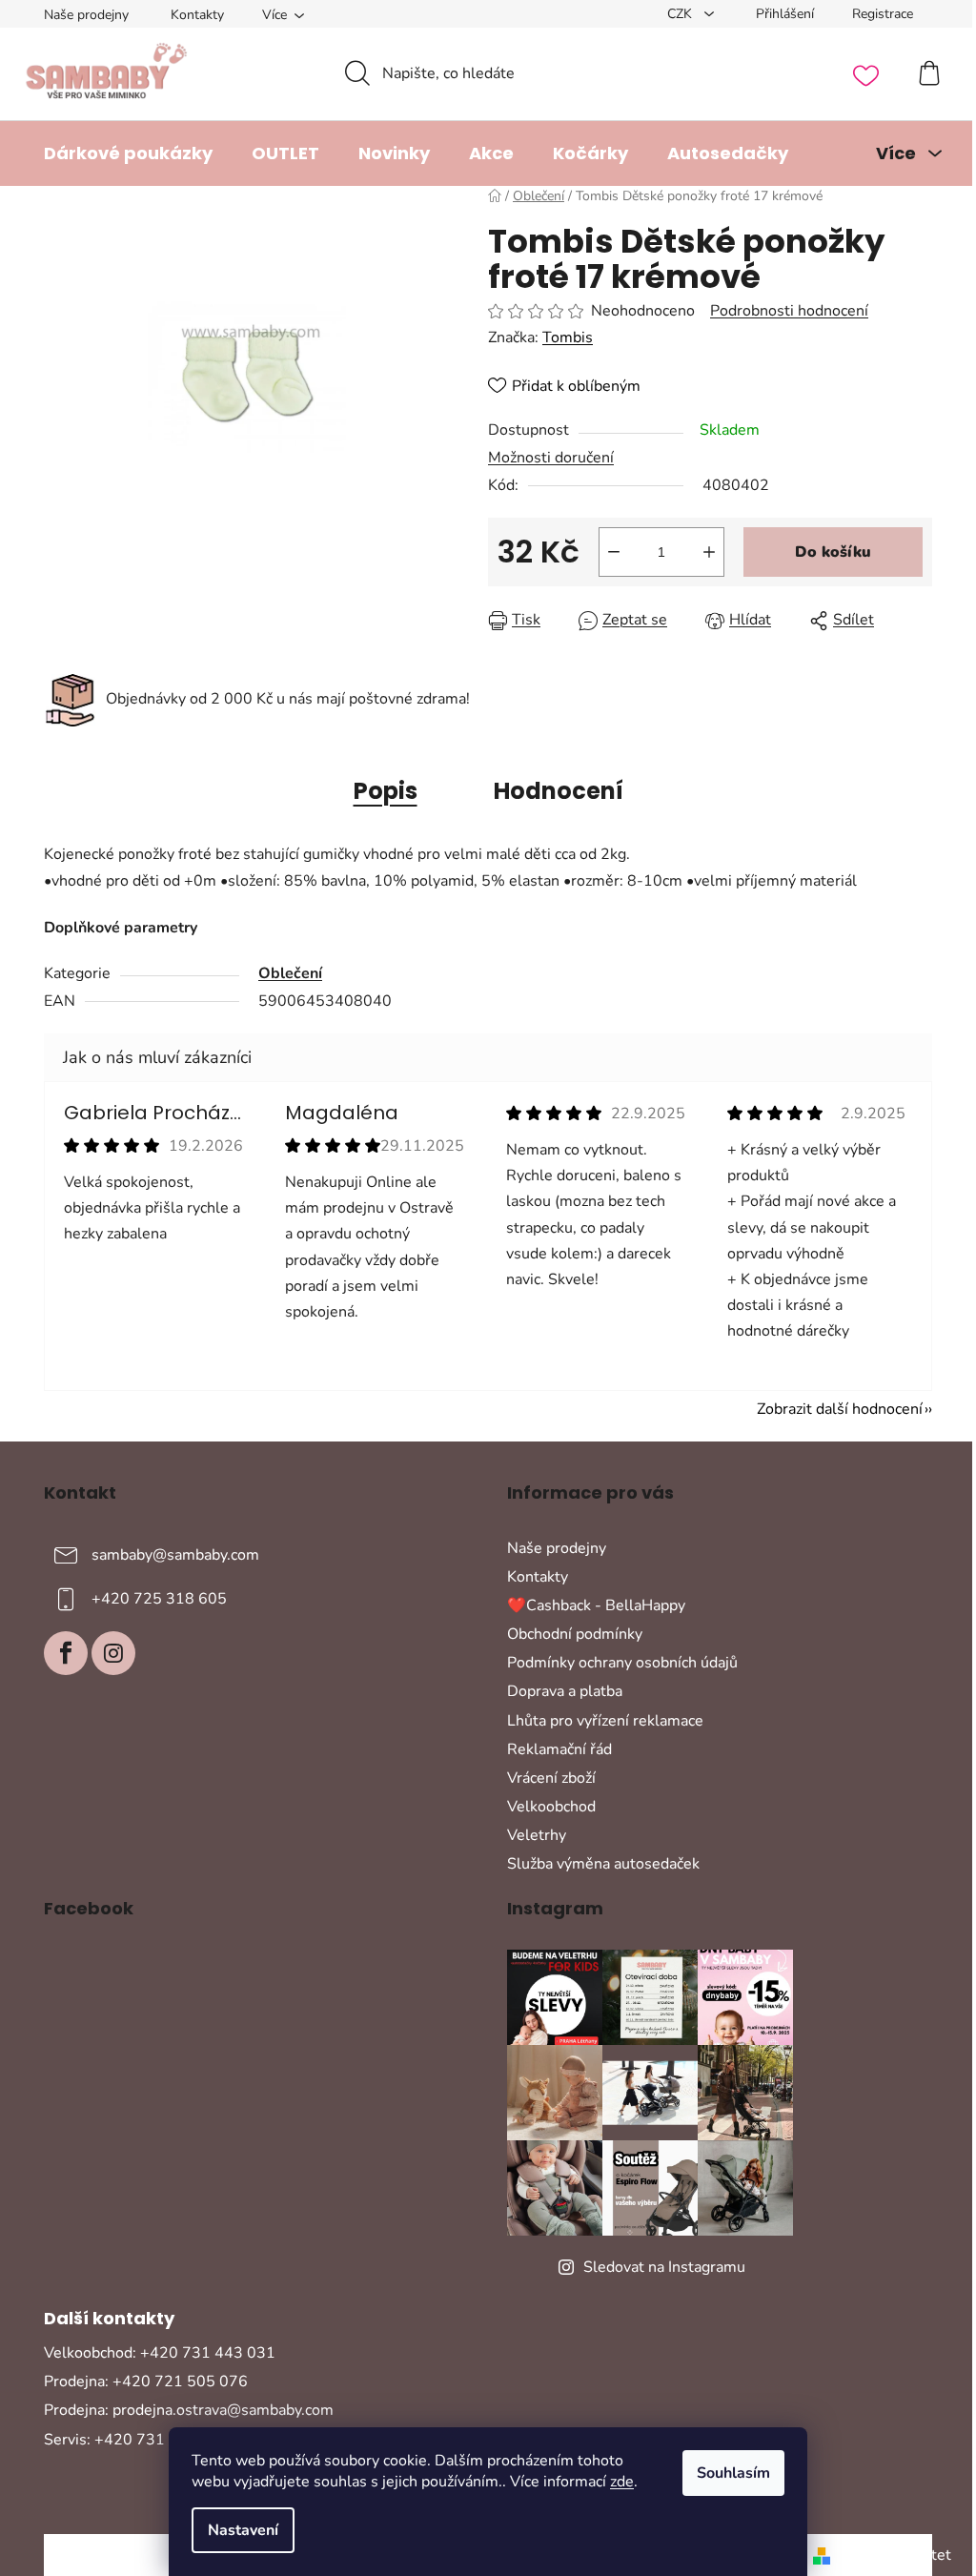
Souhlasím (733, 2473)
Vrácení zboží (551, 1778)
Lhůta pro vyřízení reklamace (605, 1721)
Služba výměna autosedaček (603, 1864)
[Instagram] (113, 1653)
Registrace (883, 14)
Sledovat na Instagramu (664, 2267)
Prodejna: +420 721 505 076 (146, 2382)
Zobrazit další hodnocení (840, 1409)
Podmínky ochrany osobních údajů (622, 1663)
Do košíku (833, 552)
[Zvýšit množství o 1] (709, 552)
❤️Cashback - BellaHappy (596, 1605)
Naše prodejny (86, 15)
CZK (681, 14)
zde (622, 2482)
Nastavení (243, 2530)
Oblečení (290, 973)
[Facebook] (66, 1653)
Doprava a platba (565, 1691)
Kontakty (197, 15)
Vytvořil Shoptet (895, 2555)
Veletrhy (537, 1835)
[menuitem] (128, 153)
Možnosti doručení (551, 458)
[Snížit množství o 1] (614, 552)
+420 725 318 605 (159, 1599)
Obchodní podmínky (575, 1634)
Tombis (568, 337)
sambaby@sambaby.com (175, 1555)
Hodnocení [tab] (559, 791)
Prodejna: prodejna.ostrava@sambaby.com (189, 2410)
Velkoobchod (551, 1807)
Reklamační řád (559, 1749)
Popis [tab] (386, 791)
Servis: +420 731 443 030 (137, 2440)
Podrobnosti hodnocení (789, 311)
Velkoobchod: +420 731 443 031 (160, 2353)
